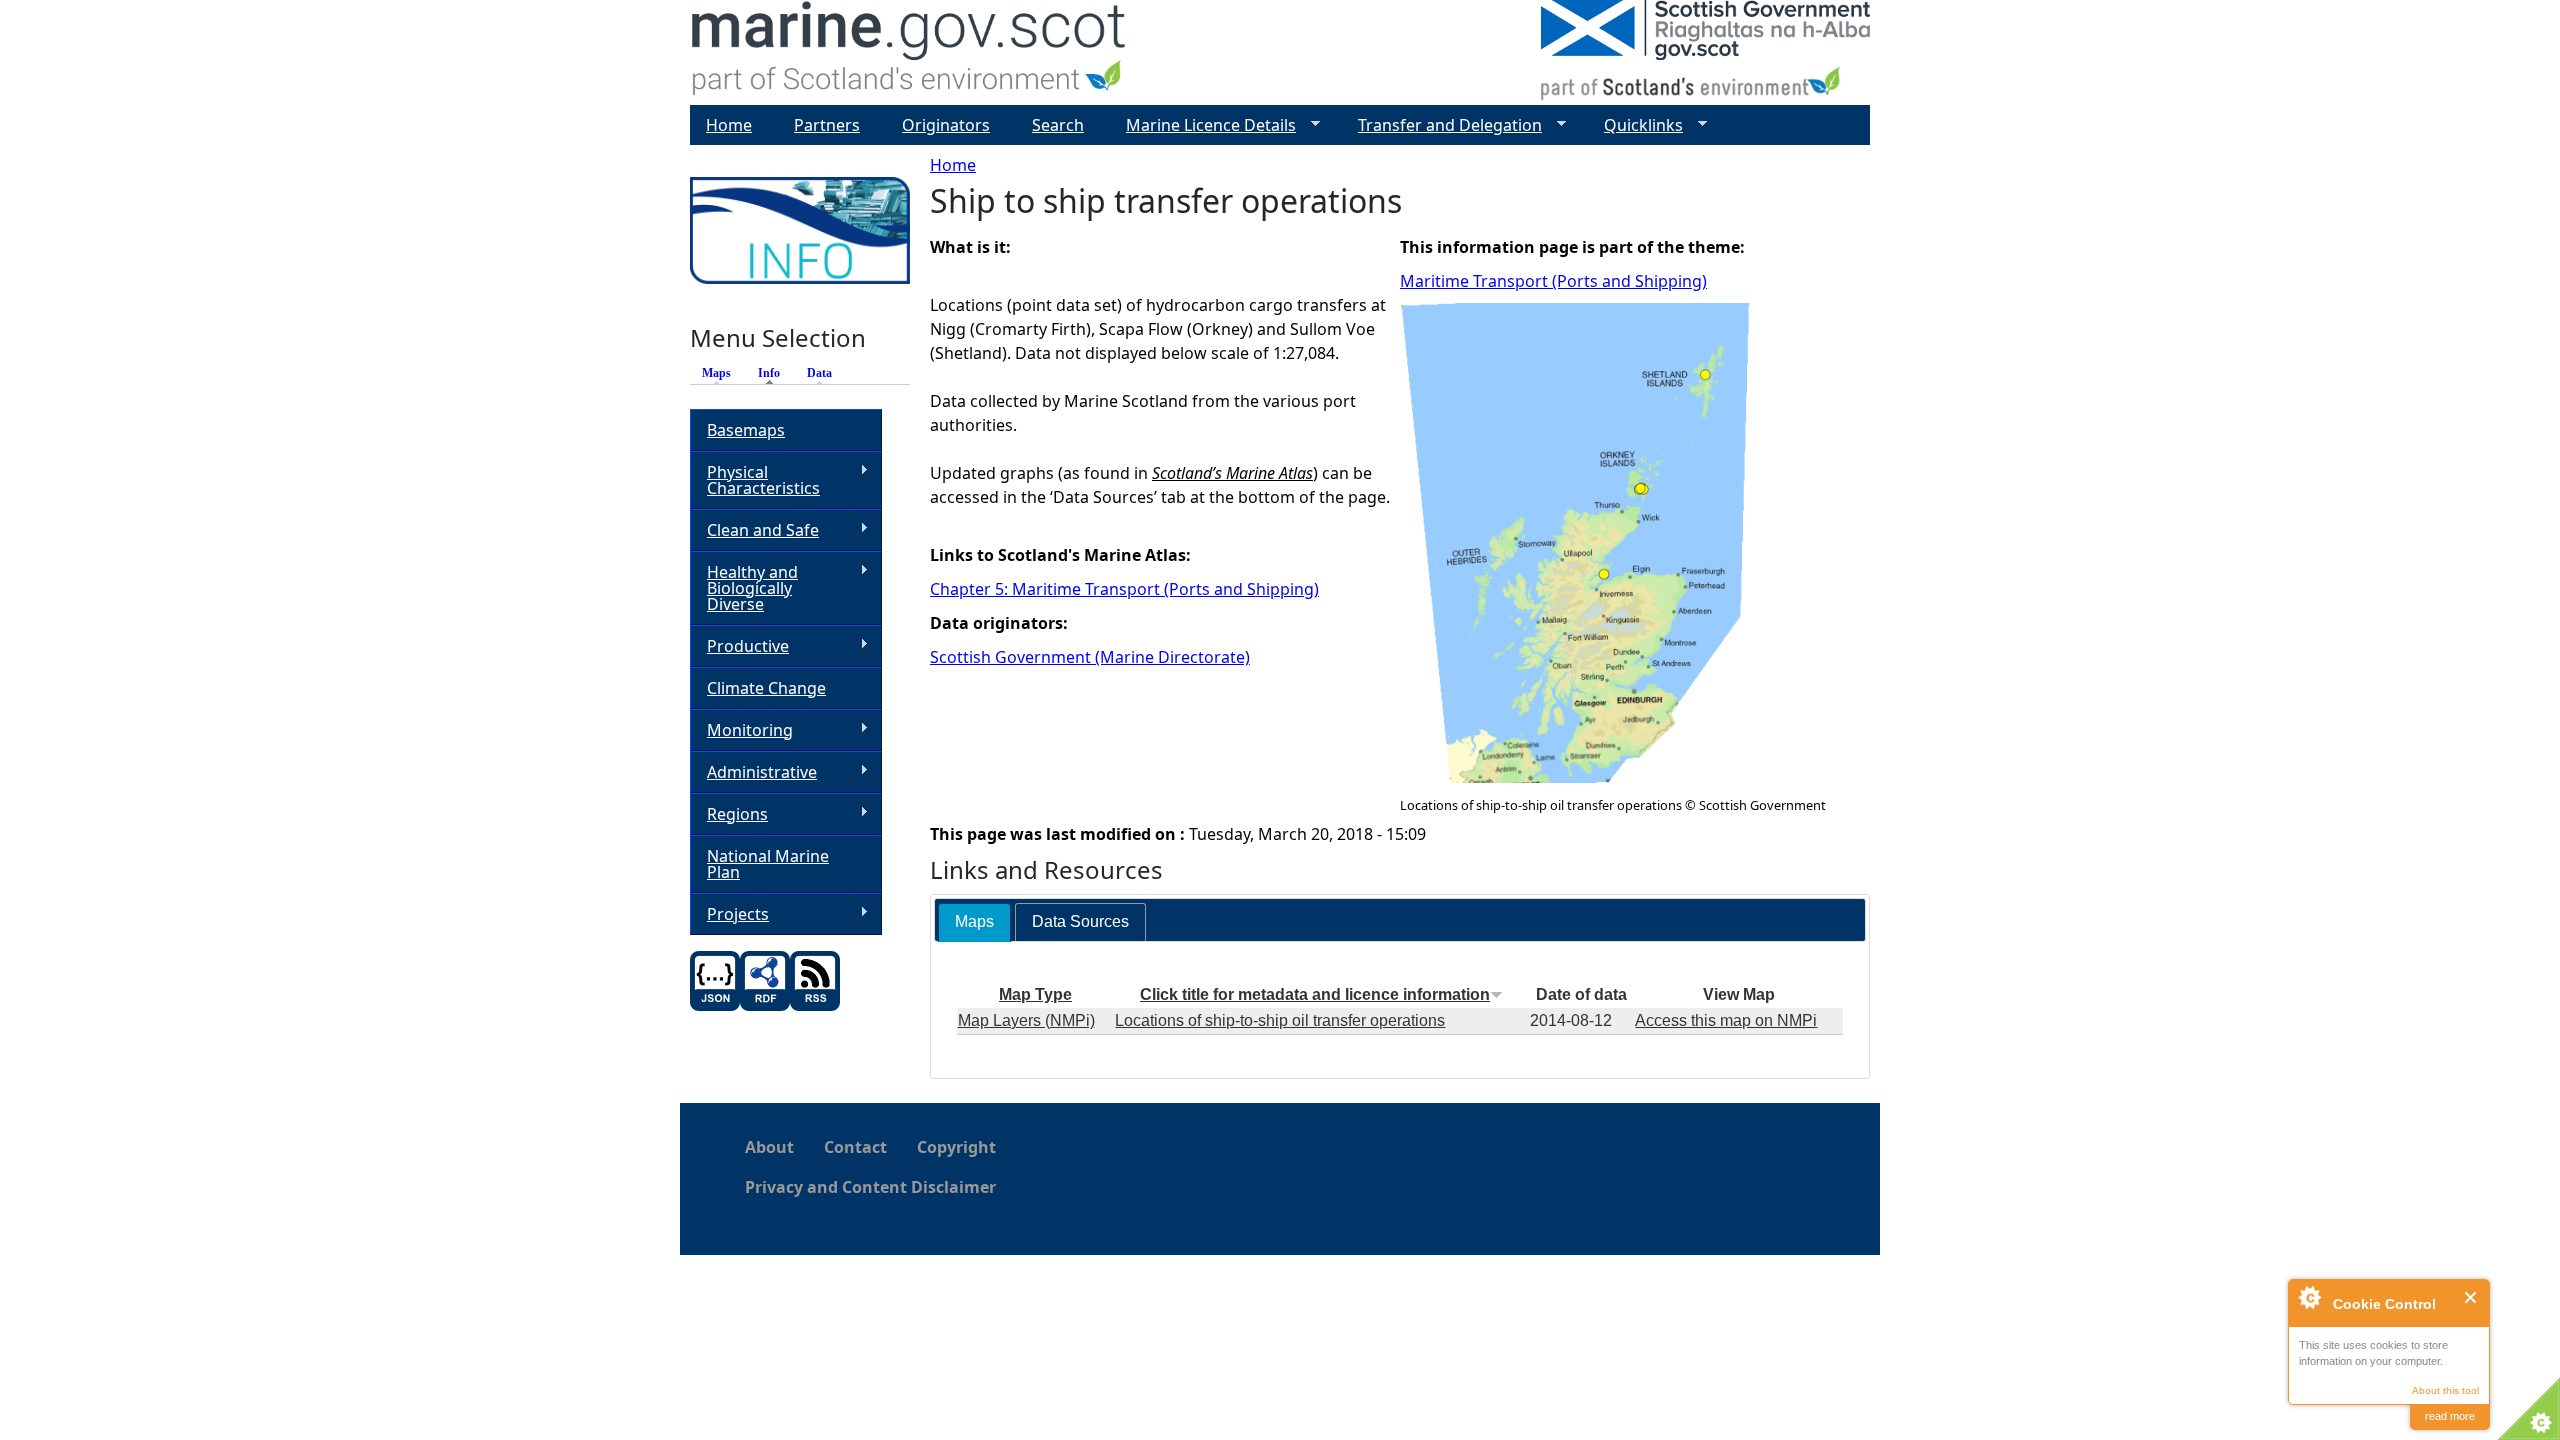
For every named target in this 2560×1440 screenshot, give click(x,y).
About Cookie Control (2309, 1297)
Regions (729, 814)
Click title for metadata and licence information (1315, 994)
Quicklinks (1635, 125)
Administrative (753, 772)
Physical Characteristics (755, 480)
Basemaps (746, 430)
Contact (855, 1147)
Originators (946, 125)
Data (819, 373)
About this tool (2445, 1390)
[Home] (909, 52)
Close (2471, 1297)
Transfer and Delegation (1442, 125)
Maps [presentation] (974, 921)
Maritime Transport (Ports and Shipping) (1553, 281)
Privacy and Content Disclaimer (870, 1187)
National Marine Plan (768, 864)
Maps (716, 373)
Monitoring (741, 730)
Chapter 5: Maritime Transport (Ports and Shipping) (1124, 589)
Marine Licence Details (1203, 125)
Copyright (956, 1147)
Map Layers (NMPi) (1026, 1020)
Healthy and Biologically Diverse (744, 588)
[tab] (974, 922)
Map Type (1035, 994)
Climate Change (766, 688)
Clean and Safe (754, 530)
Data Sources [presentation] (1080, 921)
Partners (827, 125)
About (769, 1147)
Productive (739, 646)
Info (774, 373)
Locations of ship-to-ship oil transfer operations (1280, 1020)
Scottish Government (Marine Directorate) (1090, 657)
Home (953, 165)
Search (1058, 125)
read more (2450, 1416)
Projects (729, 914)
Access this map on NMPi (1726, 1020)
